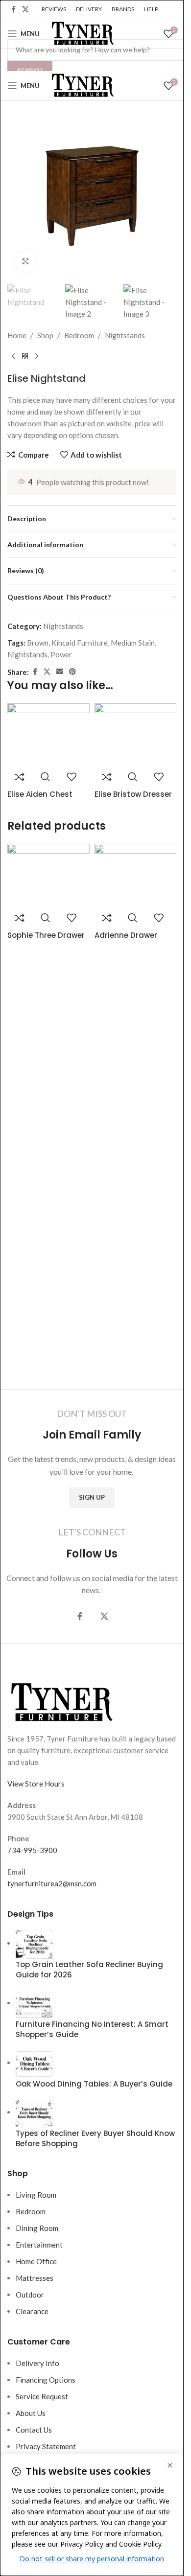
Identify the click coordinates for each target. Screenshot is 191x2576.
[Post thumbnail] (34, 1943)
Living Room (36, 2195)
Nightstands (125, 335)
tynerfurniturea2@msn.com (52, 1883)
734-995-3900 (32, 1850)
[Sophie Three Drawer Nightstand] (48, 875)
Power (61, 654)
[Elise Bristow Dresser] (136, 734)
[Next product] (37, 357)
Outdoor (30, 2295)
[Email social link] (60, 672)
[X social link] (25, 10)
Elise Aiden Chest (40, 794)
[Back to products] (25, 357)
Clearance (32, 2311)
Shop (45, 335)
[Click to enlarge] (26, 261)
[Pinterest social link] (72, 672)
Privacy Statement (46, 2446)
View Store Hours (36, 1784)
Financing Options (46, 2380)
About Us (31, 2413)
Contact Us (34, 2430)
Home (17, 335)
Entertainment (39, 2245)
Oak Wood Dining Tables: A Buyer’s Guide (94, 2084)
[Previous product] (13, 357)
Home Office (36, 2261)
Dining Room (37, 2228)
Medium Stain (133, 643)
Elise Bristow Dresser (133, 794)
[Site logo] (82, 33)
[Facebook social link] (13, 10)
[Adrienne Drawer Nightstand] (136, 875)
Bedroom (79, 335)
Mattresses (35, 2278)
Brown (38, 643)
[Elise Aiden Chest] (48, 734)
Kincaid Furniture (80, 643)
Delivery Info (37, 2363)
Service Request (42, 2396)
